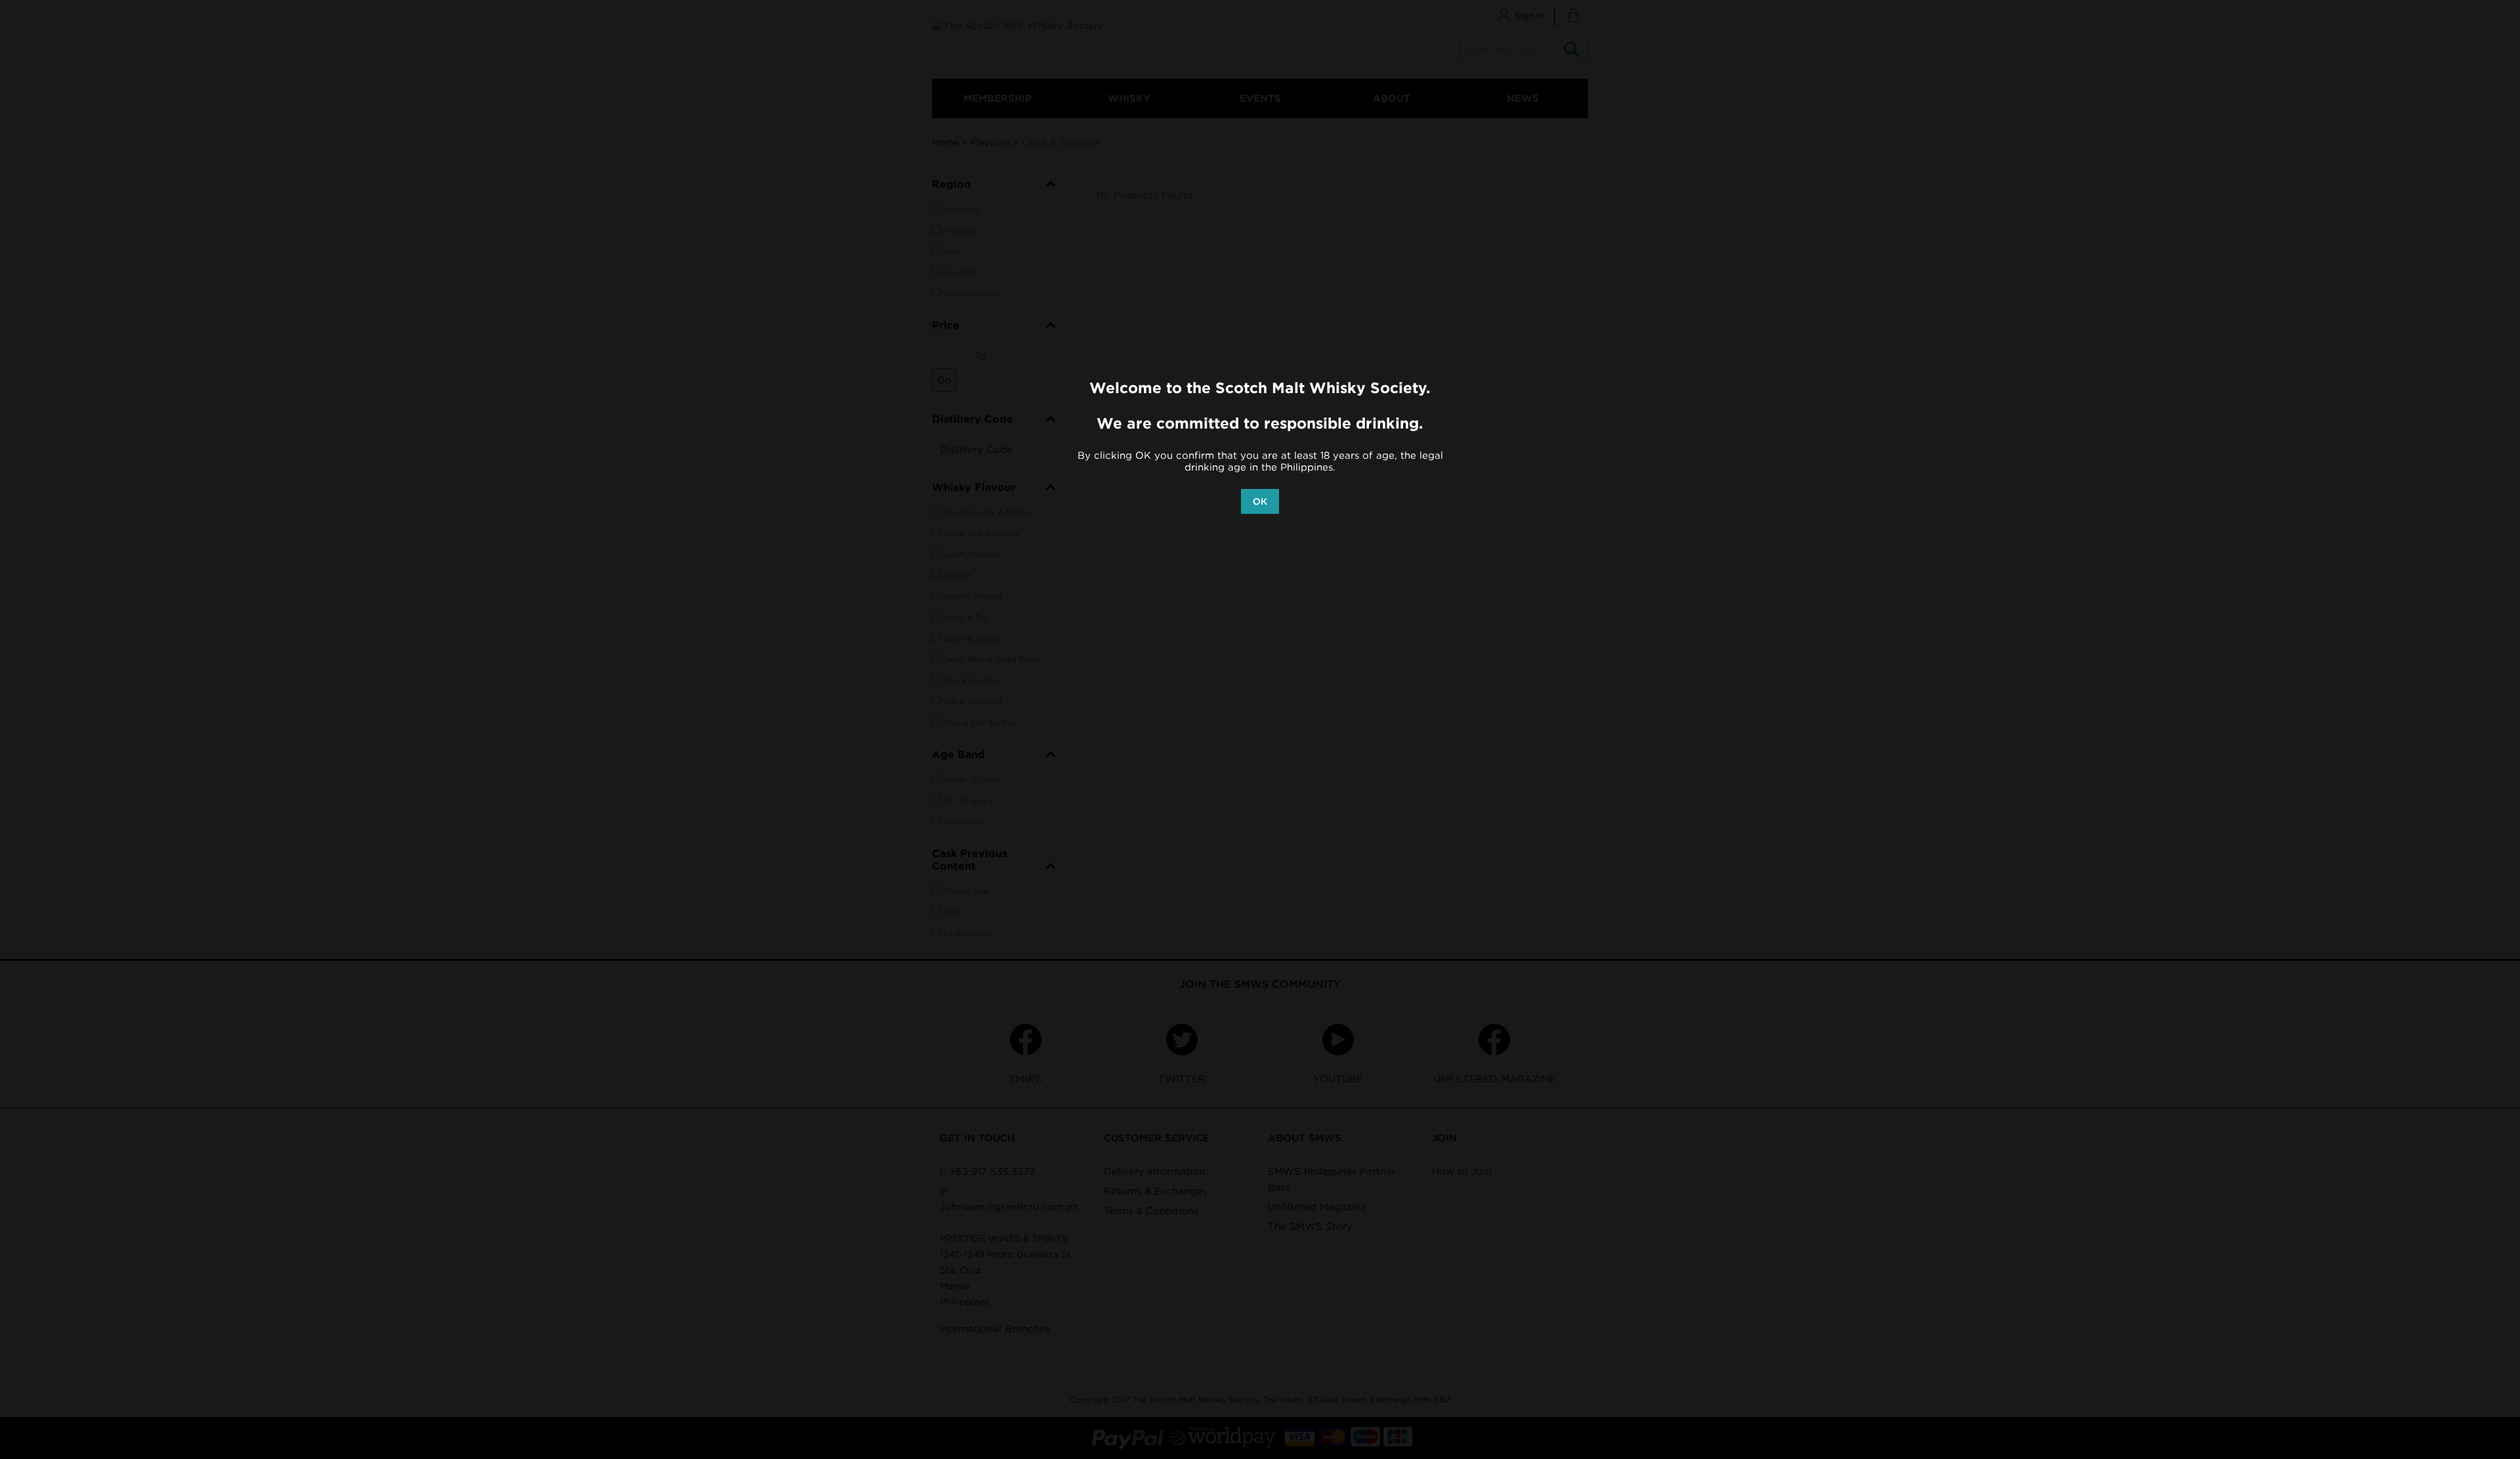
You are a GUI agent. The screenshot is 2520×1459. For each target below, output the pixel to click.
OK (1260, 501)
